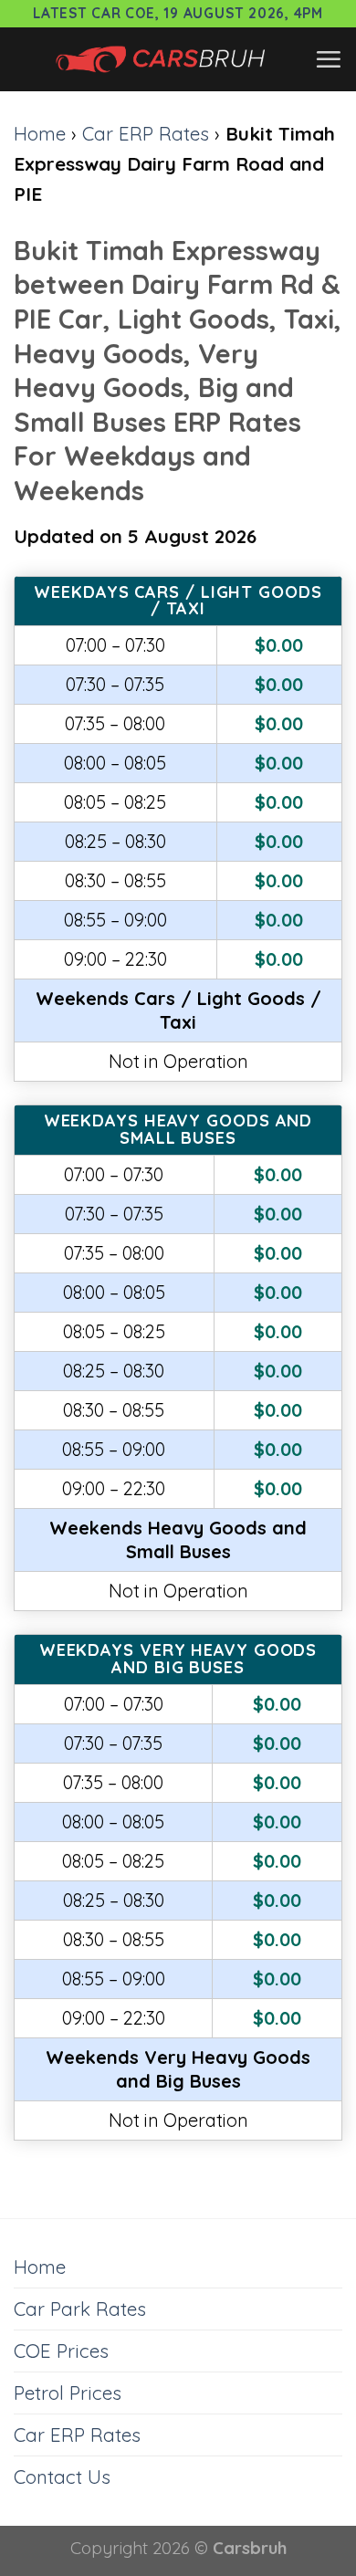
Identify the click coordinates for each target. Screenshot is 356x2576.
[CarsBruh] (164, 59)
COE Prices (61, 2351)
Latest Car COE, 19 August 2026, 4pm (178, 13)
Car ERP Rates (146, 133)
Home (40, 133)
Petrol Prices (68, 2393)
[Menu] (328, 59)
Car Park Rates (80, 2309)
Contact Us (62, 2477)
